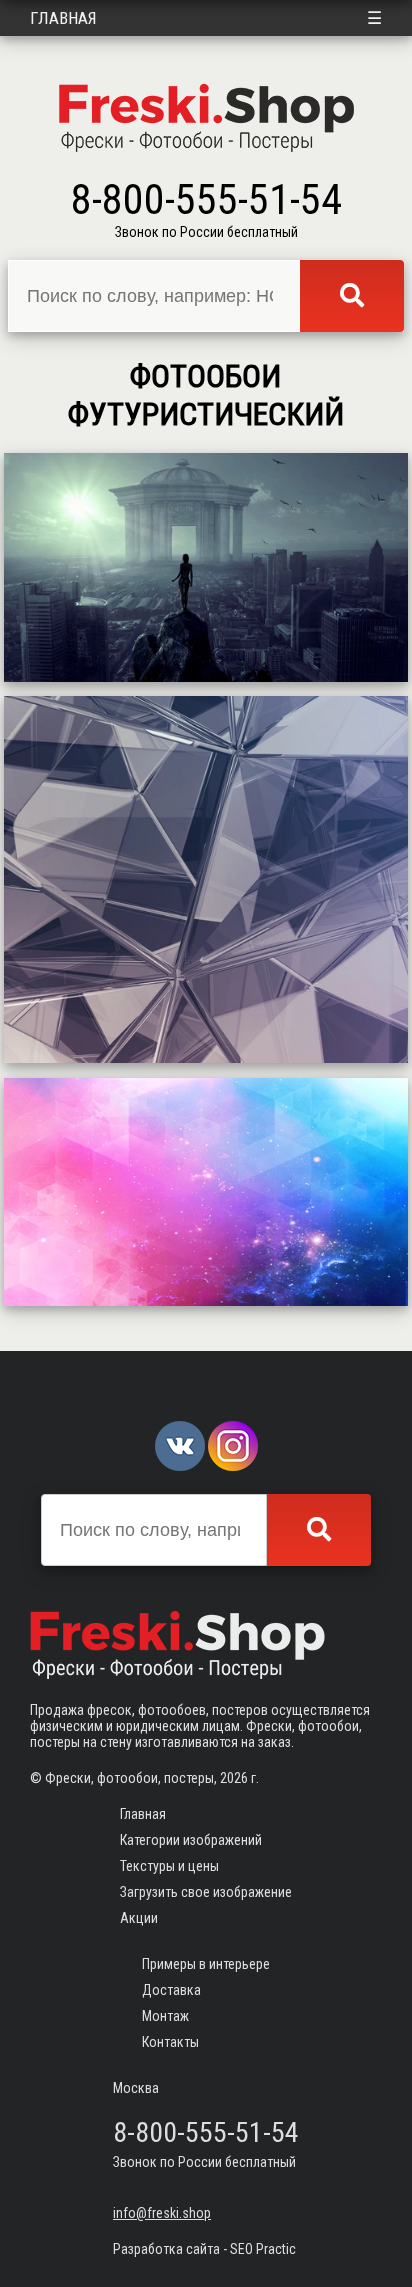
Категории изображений (191, 1840)
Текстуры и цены (169, 1866)
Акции (139, 1918)
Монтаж (165, 2016)
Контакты (170, 2042)
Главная (63, 18)
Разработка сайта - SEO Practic (204, 2249)
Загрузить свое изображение (206, 1892)
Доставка (171, 1990)
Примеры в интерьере (206, 1964)
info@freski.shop (162, 2213)
